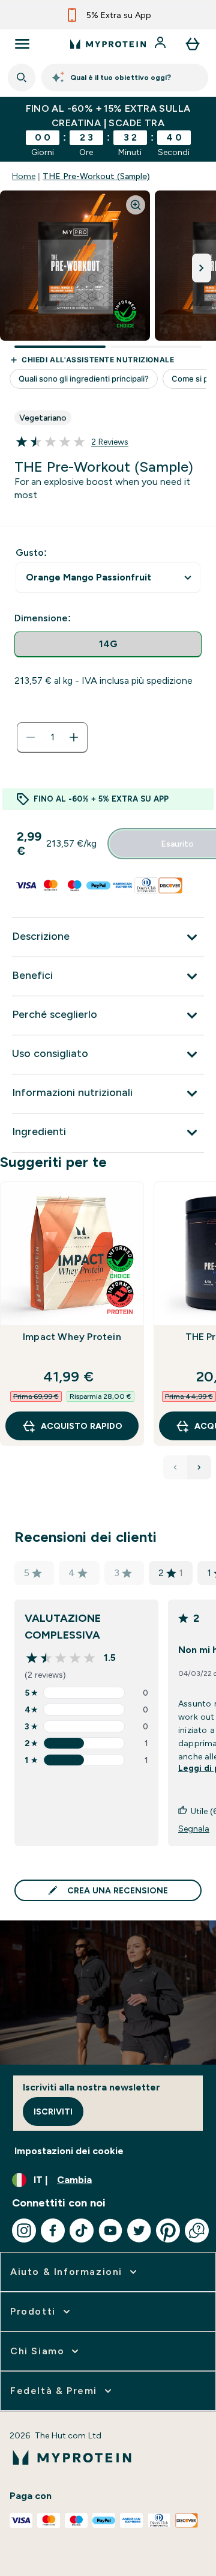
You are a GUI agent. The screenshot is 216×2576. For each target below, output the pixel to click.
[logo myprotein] (108, 44)
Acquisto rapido (82, 1426)
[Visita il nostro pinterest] (168, 2230)
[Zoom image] (136, 205)
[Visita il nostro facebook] (53, 2230)
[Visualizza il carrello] (193, 44)
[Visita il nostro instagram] (24, 2230)
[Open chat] (197, 2230)
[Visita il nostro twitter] (139, 2230)
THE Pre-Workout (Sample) (96, 176)
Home (24, 176)
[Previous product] (175, 1467)
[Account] (161, 44)
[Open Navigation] (22, 44)
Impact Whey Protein (72, 1337)
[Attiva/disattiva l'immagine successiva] (202, 268)
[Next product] (199, 1467)
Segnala (194, 1828)
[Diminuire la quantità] (31, 737)
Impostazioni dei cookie (69, 2151)
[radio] (108, 644)
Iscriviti (53, 2112)
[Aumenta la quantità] (74, 737)
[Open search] (22, 78)
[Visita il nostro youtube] (110, 2230)
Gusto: (31, 553)
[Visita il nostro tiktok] (82, 2230)
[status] (52, 737)
